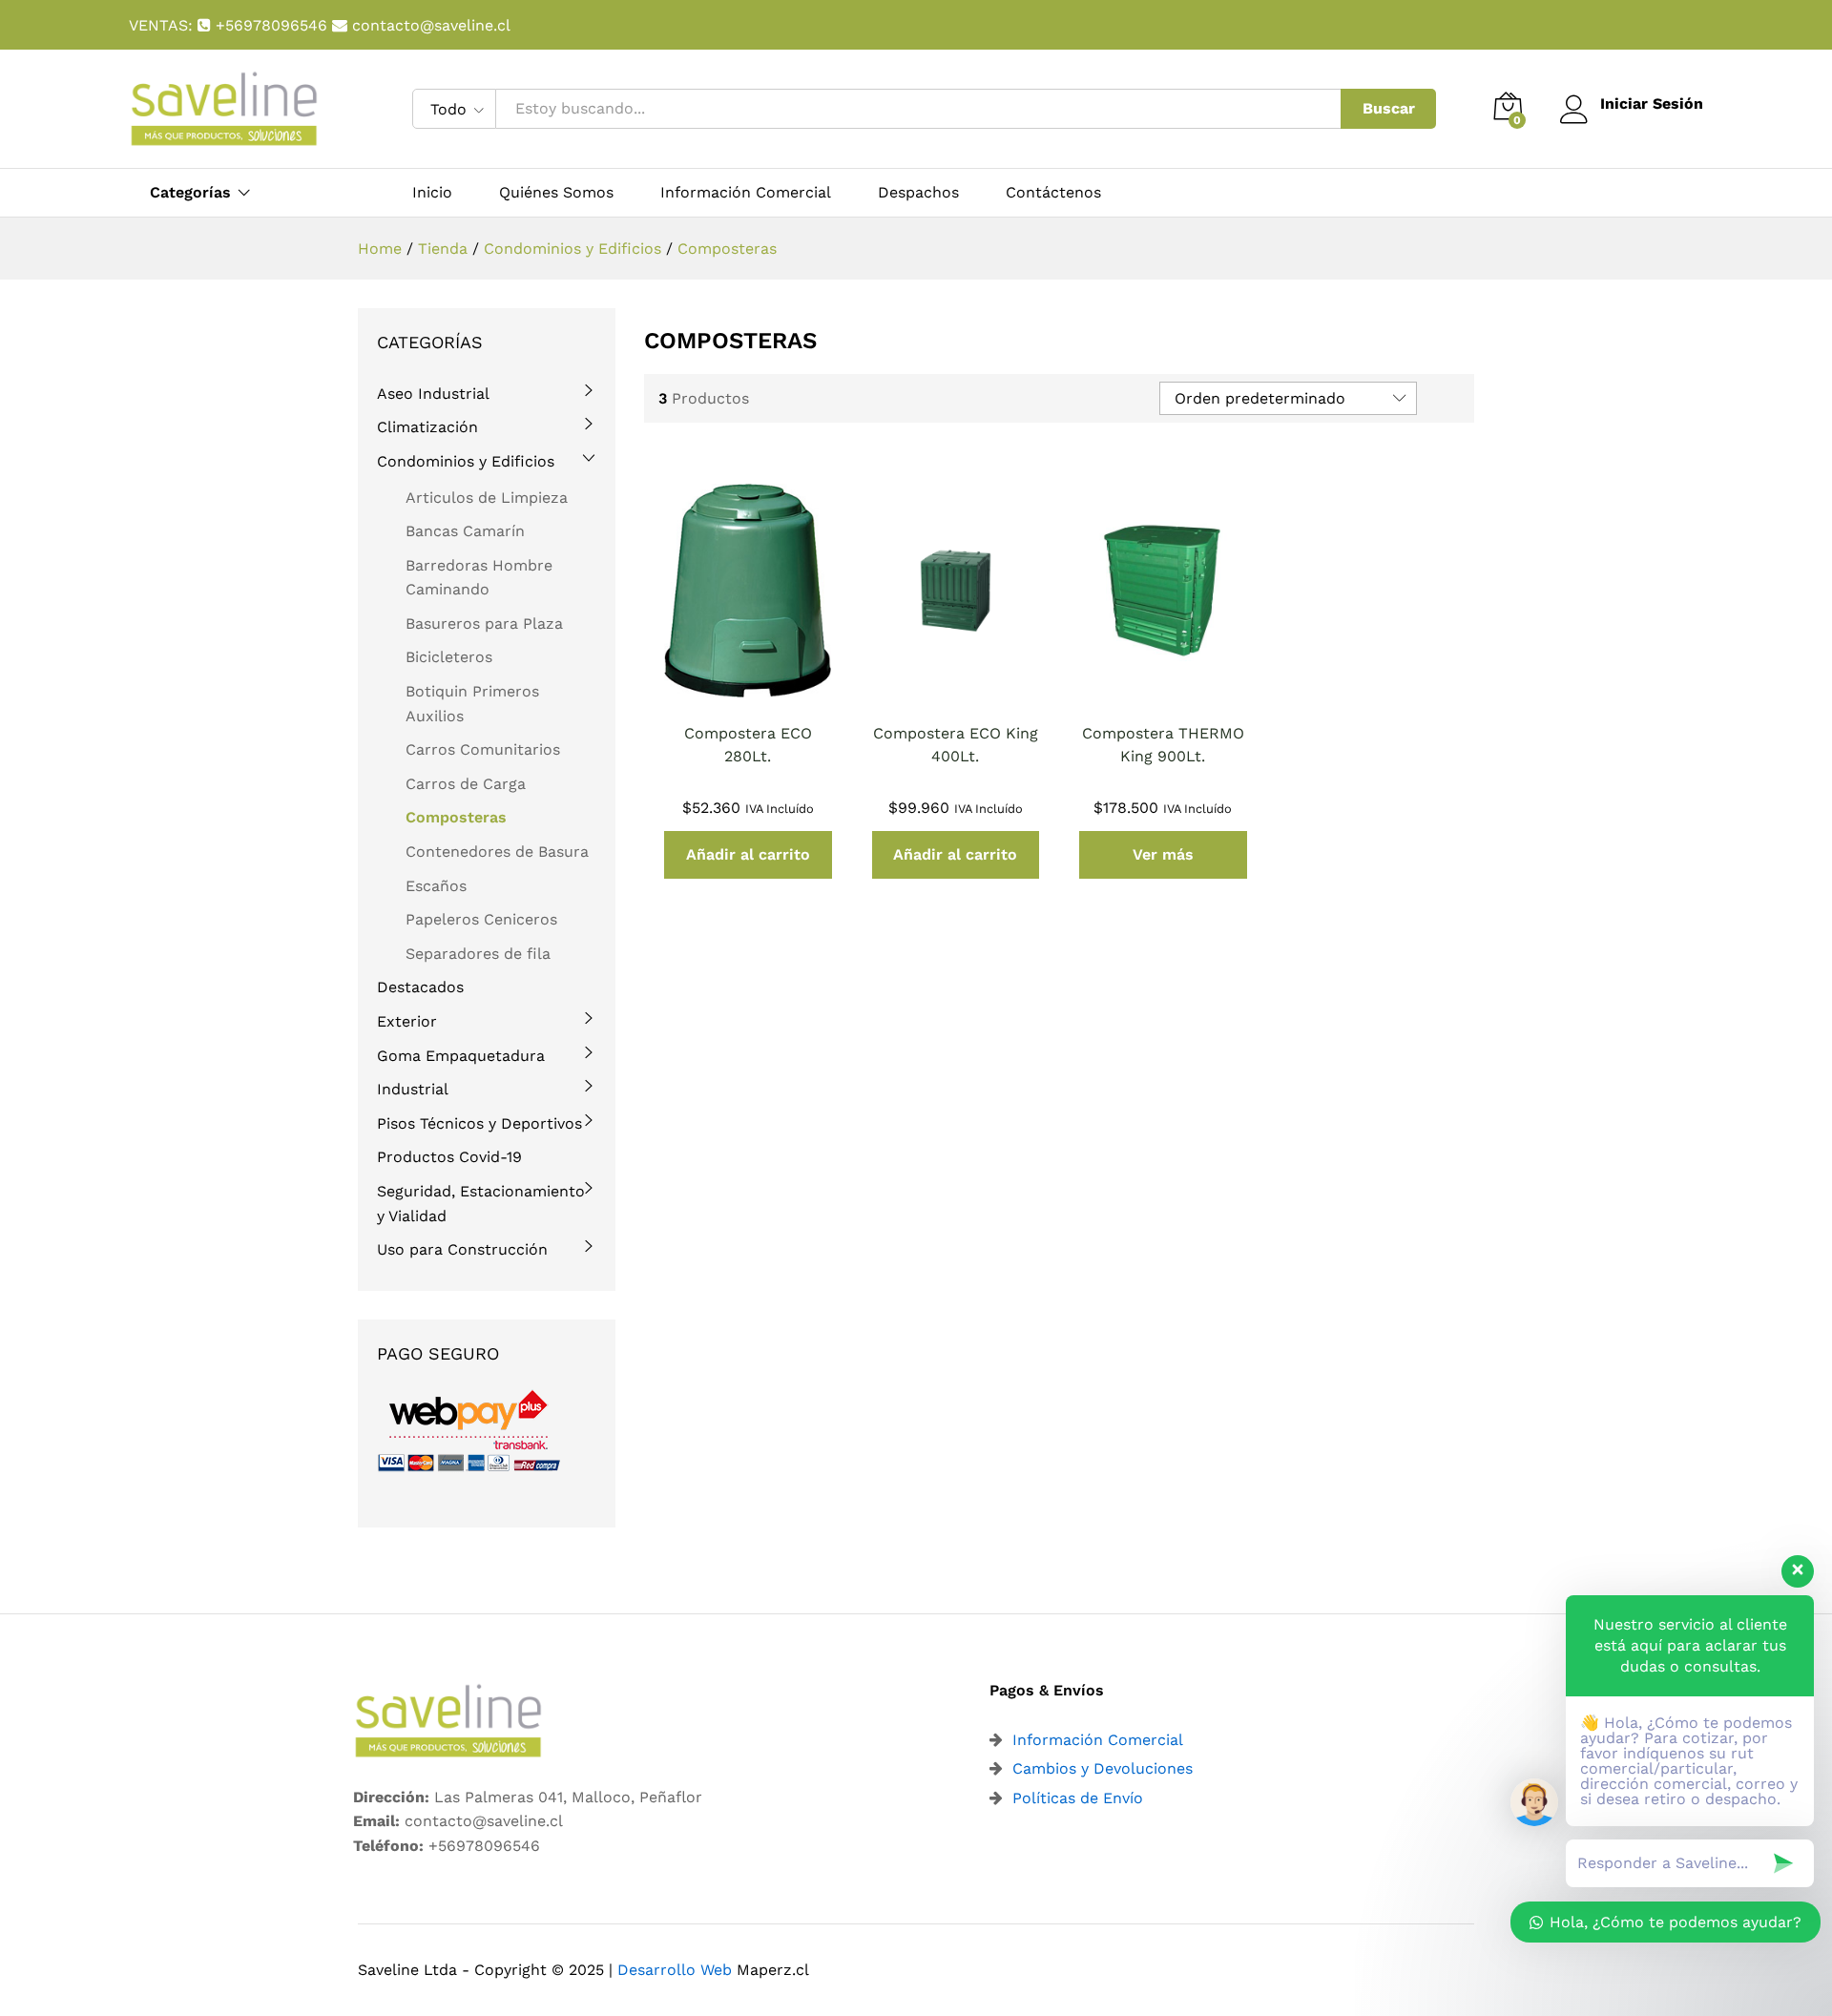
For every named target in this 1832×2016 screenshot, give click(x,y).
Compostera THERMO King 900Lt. (1163, 745)
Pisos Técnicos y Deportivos (479, 1123)
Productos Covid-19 (449, 1157)
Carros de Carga (466, 784)
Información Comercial (746, 193)
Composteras (456, 817)
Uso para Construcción (462, 1249)
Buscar (1389, 108)
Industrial (413, 1089)
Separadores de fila (478, 954)
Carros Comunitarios (483, 749)
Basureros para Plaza (484, 624)
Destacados (420, 987)
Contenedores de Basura (497, 852)
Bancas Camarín (465, 531)
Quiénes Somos (556, 193)
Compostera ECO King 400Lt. (956, 745)
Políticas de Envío (1078, 1798)
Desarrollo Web (675, 1970)
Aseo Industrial (433, 394)
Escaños (436, 886)
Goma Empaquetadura (461, 1056)
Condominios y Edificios (466, 461)
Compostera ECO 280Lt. (748, 745)
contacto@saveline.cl (429, 25)
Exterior (407, 1021)
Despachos (918, 193)
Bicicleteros (449, 657)
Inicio (432, 193)
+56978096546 (271, 25)
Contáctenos (1053, 193)
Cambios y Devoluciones (1103, 1768)
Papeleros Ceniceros (481, 919)
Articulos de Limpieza (487, 498)
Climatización (427, 427)
